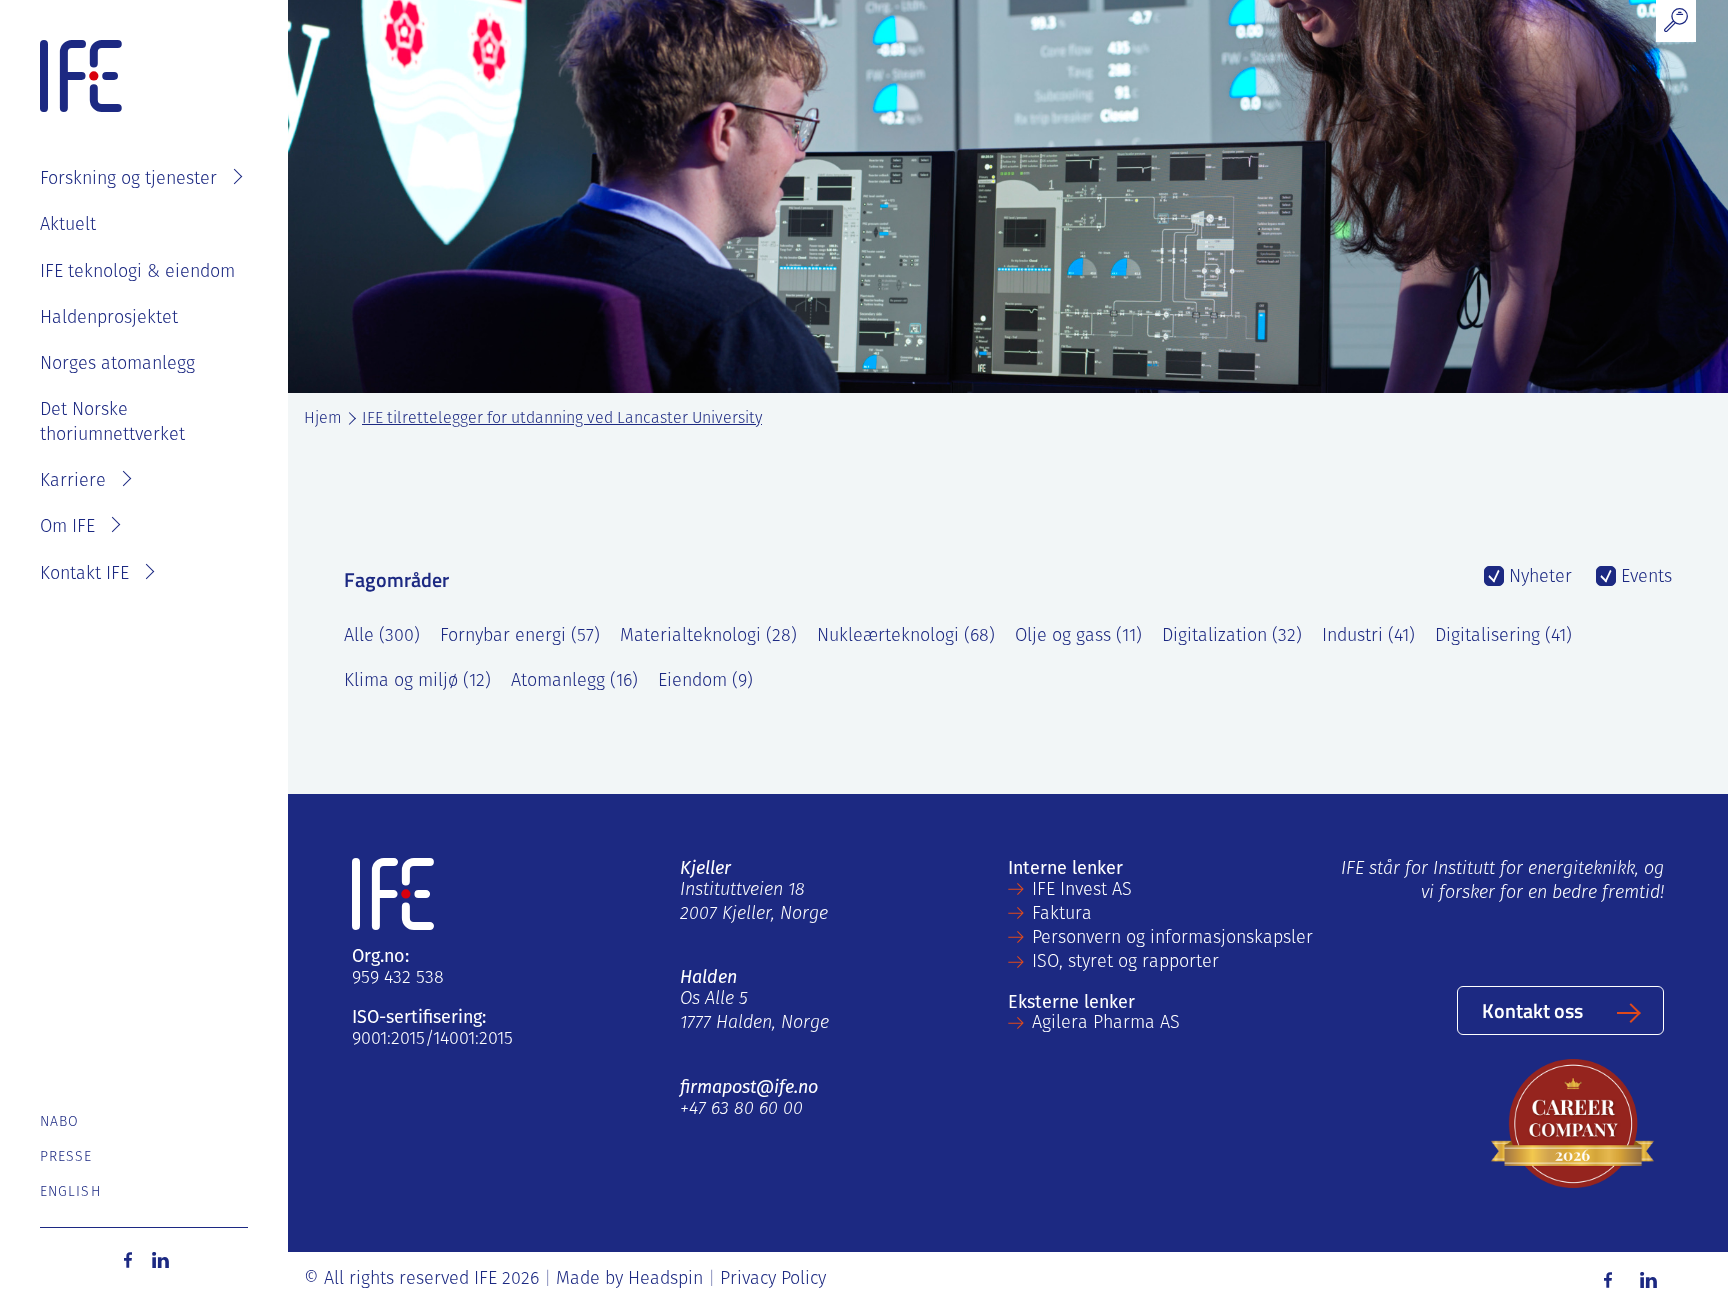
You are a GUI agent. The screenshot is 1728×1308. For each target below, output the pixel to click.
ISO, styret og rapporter (1125, 963)
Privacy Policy (773, 1280)
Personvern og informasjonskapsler (1172, 939)
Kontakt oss (1532, 1010)
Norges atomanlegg (117, 365)
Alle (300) (382, 637)
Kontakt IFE (84, 575)
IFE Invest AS (1082, 891)
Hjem (323, 419)
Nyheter (1538, 578)
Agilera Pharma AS (1106, 1024)
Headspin (665, 1280)
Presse (66, 1157)
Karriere (73, 482)
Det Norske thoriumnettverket (112, 423)
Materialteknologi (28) (708, 637)
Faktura (1062, 915)
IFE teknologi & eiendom (137, 273)
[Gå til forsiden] (81, 77)
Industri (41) (1368, 637)
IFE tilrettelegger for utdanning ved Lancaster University (562, 419)
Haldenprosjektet (109, 319)
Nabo (59, 1122)
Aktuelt (68, 226)
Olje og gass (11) (1078, 637)
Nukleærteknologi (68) (906, 637)
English (70, 1192)
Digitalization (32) (1232, 637)
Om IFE (67, 528)
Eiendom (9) (705, 682)
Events (1644, 578)
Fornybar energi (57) (520, 637)
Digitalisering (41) (1503, 637)
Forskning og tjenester (128, 180)
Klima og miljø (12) (417, 682)
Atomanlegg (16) (574, 682)
